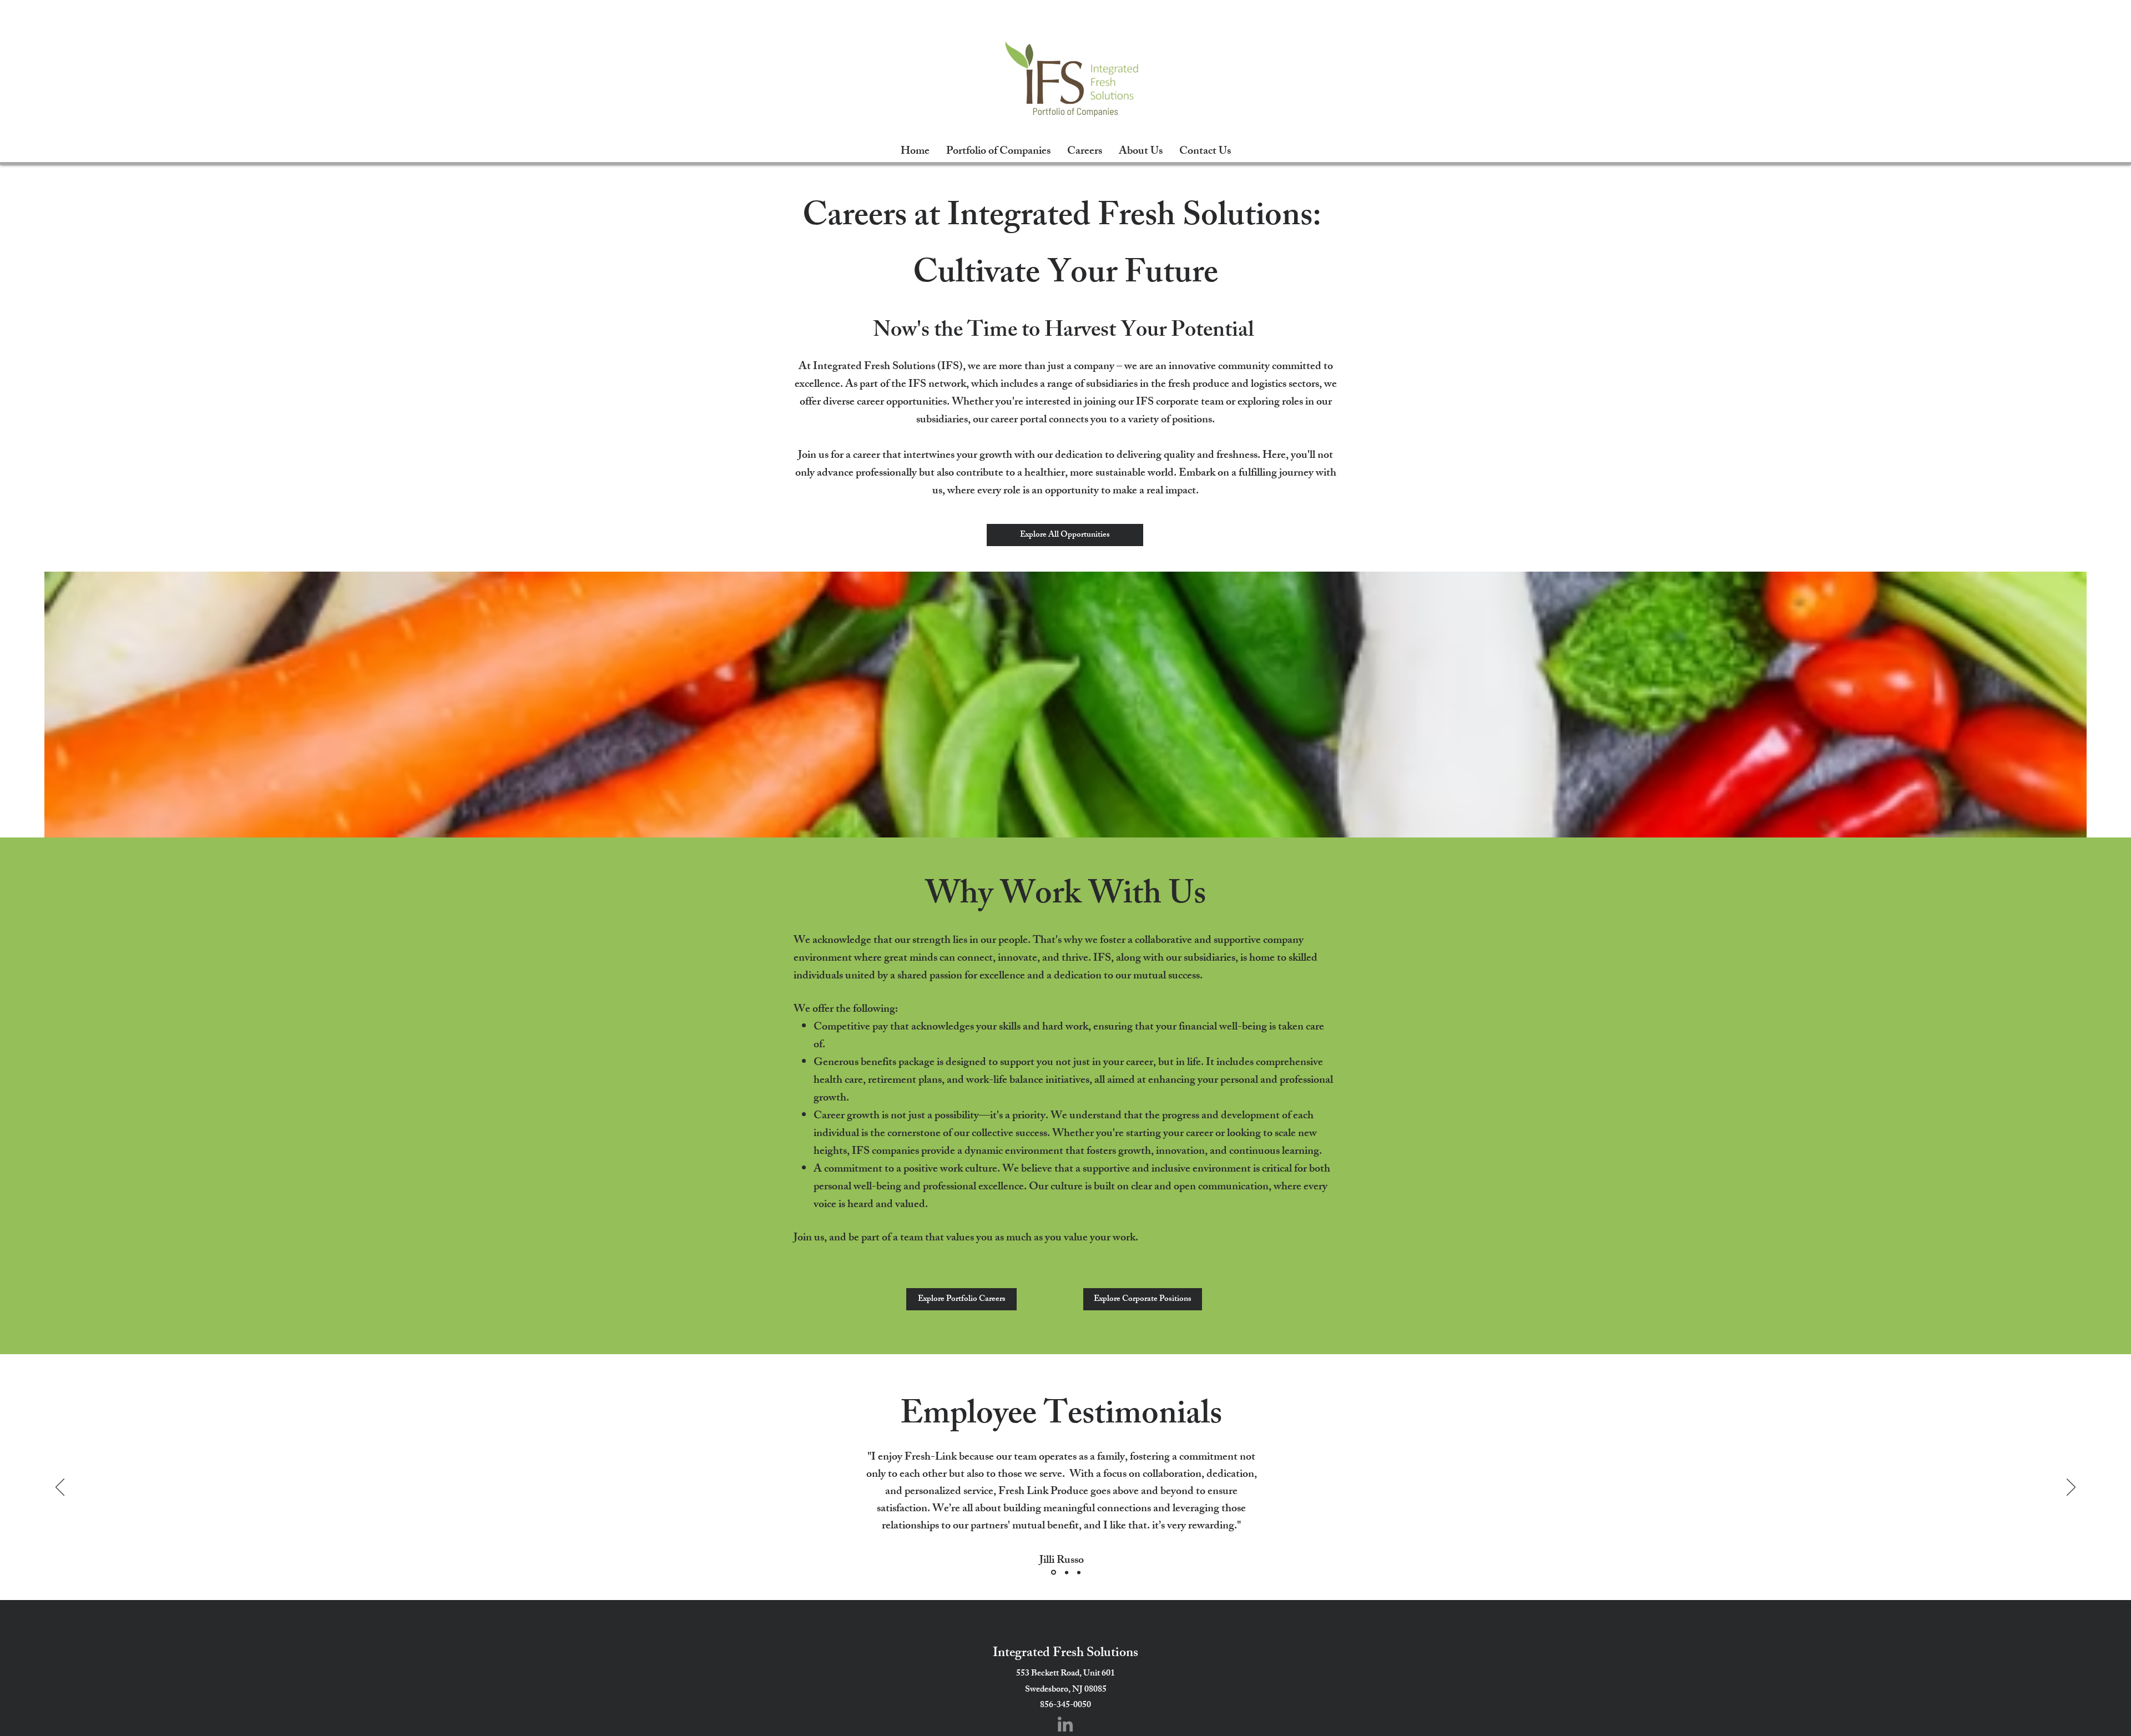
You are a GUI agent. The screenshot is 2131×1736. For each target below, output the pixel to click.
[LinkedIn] (1065, 1724)
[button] (1143, 1299)
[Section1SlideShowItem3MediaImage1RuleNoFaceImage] (1079, 1572)
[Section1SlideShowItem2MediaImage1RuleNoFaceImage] (1066, 1573)
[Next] (2071, 1488)
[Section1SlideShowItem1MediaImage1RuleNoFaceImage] (1053, 1572)
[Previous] (60, 1488)
